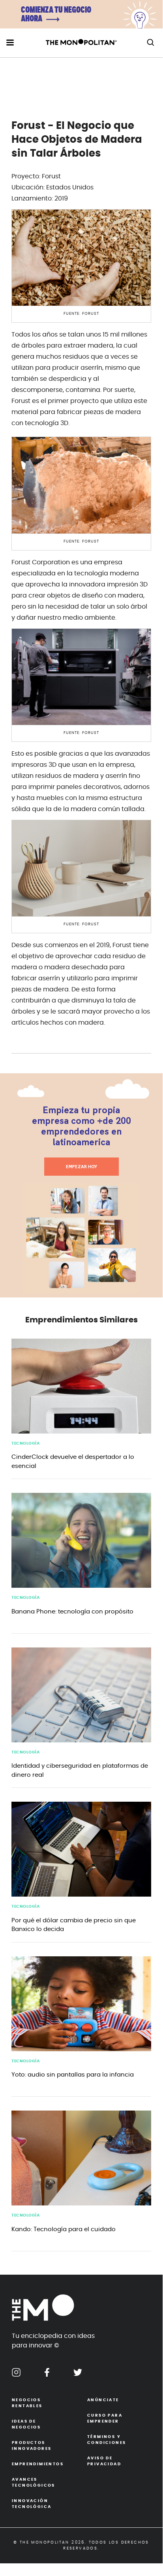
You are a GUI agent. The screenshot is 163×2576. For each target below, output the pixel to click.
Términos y (107, 2440)
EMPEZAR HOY (81, 1167)
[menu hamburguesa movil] (10, 43)
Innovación (32, 2504)
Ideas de (26, 2424)
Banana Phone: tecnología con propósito (72, 1612)
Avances (34, 2482)
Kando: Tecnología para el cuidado (64, 2229)
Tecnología (25, 1443)
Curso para (105, 2418)
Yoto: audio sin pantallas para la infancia (73, 2075)
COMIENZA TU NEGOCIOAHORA (56, 15)
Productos (32, 2446)
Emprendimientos (38, 2464)
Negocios (27, 2403)
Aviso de (104, 2461)
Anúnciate (103, 2400)
